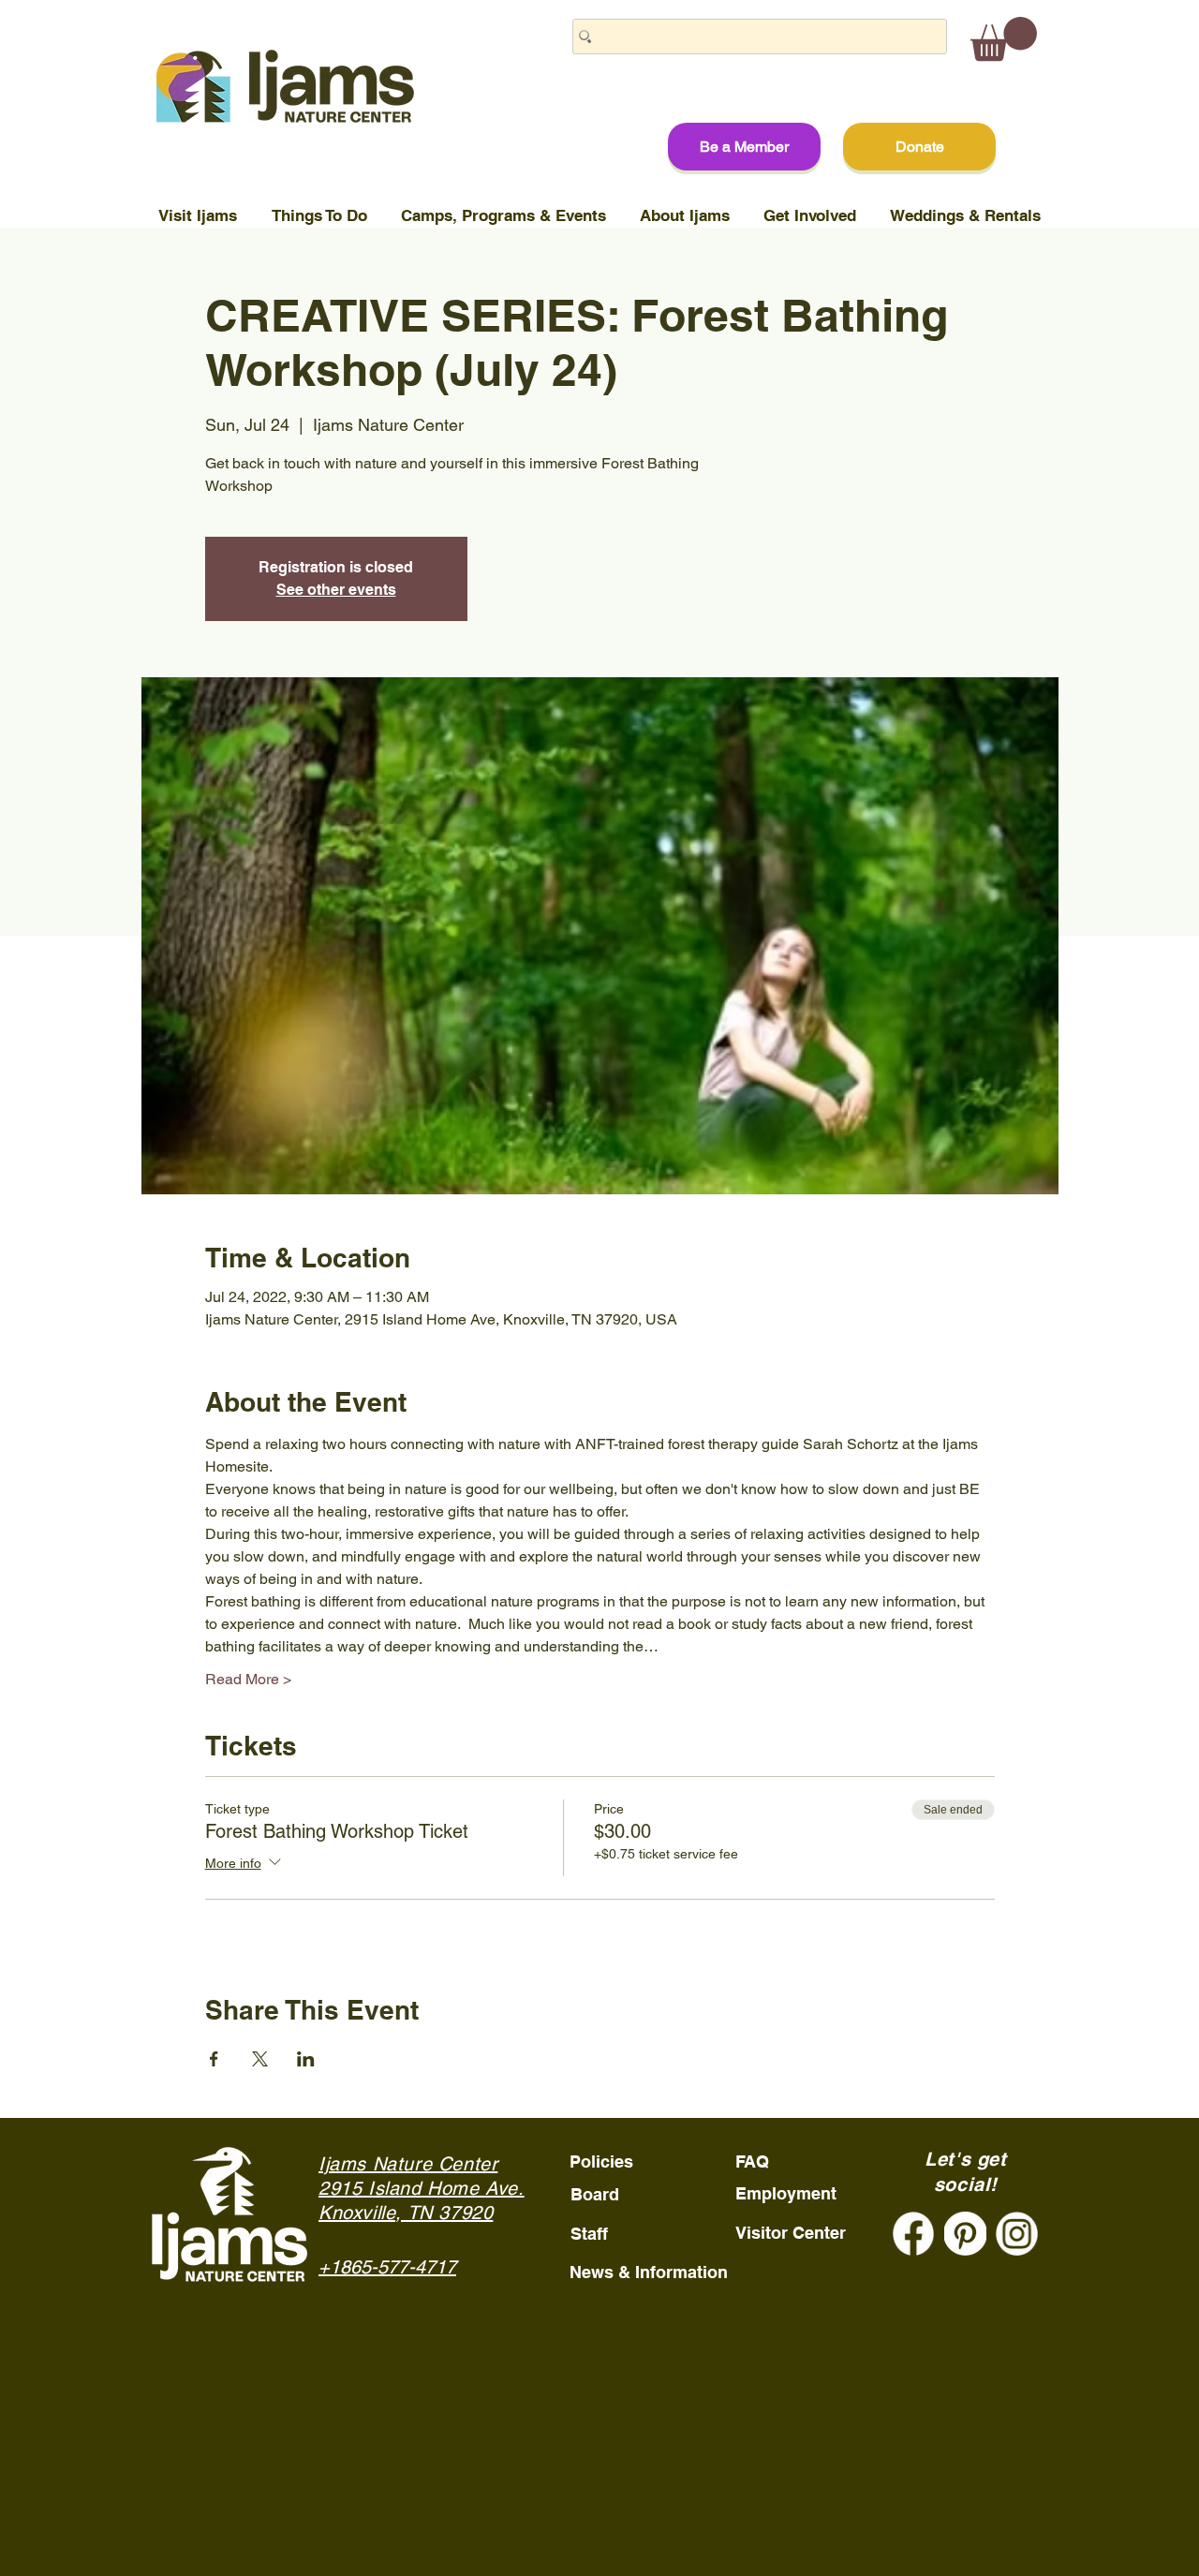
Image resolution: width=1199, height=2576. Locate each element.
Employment (786, 2193)
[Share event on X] (260, 2059)
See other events (336, 590)
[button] (1004, 39)
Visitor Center (791, 2233)
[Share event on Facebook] (214, 2059)
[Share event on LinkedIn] (306, 2059)
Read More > (248, 1679)
